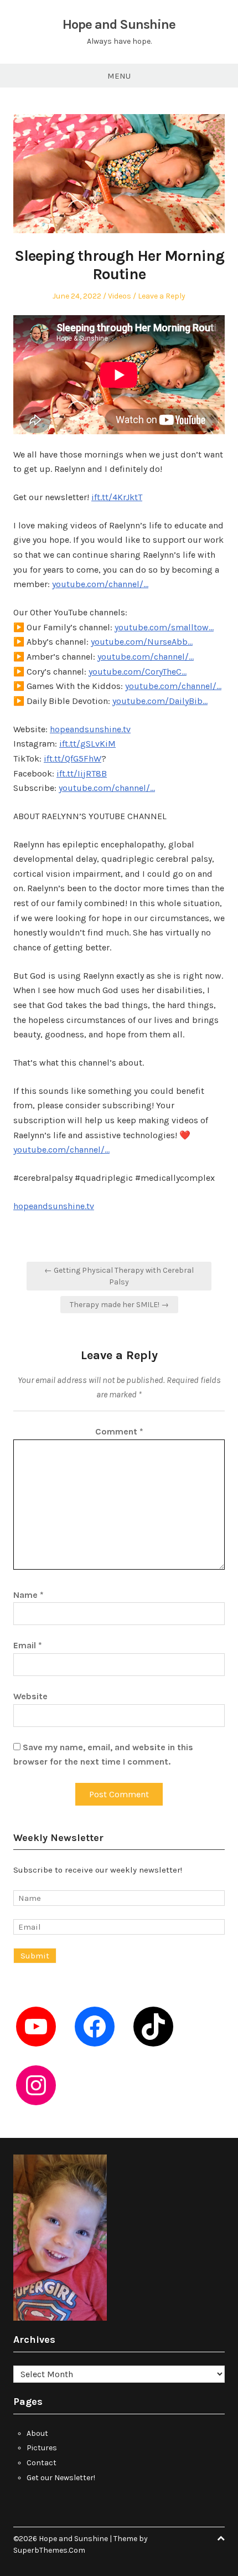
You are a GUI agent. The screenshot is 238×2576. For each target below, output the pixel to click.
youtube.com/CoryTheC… (138, 672)
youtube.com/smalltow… (164, 627)
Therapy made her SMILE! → (119, 1305)
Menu (119, 76)
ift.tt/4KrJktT (117, 497)
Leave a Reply (162, 296)
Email (28, 1645)
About (37, 2433)
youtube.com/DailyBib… (160, 701)
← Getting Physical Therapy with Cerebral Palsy (119, 1276)
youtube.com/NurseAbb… (142, 642)
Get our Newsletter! (61, 2478)
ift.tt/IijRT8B (82, 773)
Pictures (42, 2448)
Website (30, 1696)
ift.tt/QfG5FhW (73, 759)
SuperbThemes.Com (49, 2550)
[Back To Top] (221, 2539)
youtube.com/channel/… (100, 584)
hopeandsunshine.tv (90, 729)
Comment (119, 1431)
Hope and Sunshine (119, 24)
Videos (120, 296)
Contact (42, 2463)
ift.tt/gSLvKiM (87, 744)
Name (29, 1595)
